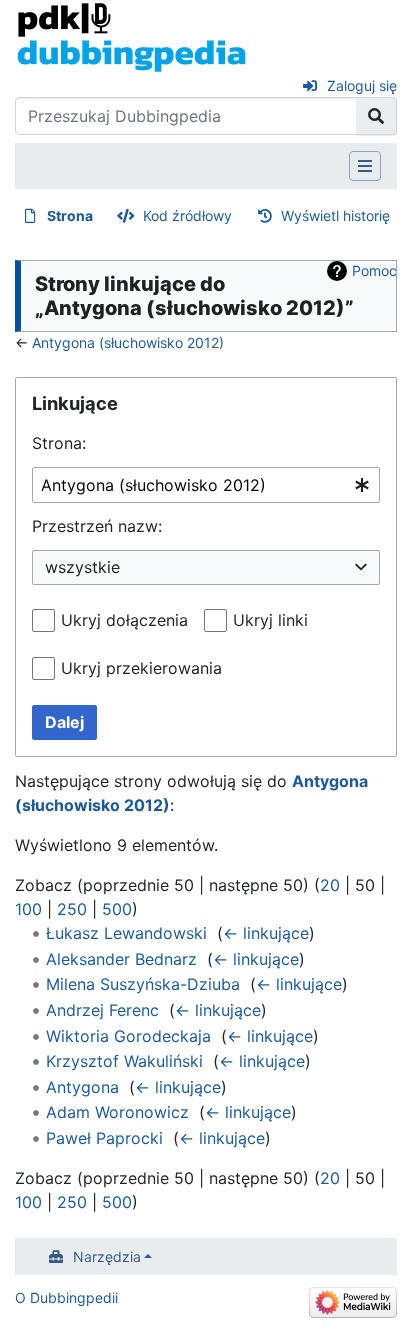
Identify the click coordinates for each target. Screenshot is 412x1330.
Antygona (82, 1087)
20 (330, 885)
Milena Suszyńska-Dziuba (143, 984)
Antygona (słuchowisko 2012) (128, 342)
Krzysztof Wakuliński (124, 1061)
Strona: (59, 443)
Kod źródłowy (187, 215)
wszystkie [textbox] (82, 567)
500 (117, 909)
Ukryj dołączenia (124, 620)
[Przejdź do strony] (376, 116)
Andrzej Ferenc (102, 1010)
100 (28, 909)
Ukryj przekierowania (141, 668)
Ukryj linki (270, 620)
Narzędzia (107, 1256)
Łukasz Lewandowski (126, 933)
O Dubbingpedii (66, 1297)
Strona (70, 215)
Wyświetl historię (335, 215)
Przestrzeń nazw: (97, 526)
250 (72, 909)
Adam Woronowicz (117, 1112)
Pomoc (374, 270)
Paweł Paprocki (104, 1138)
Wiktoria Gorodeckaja (128, 1036)
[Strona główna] (131, 36)
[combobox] (206, 485)
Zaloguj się (362, 85)
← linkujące (266, 933)
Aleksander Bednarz (121, 959)
